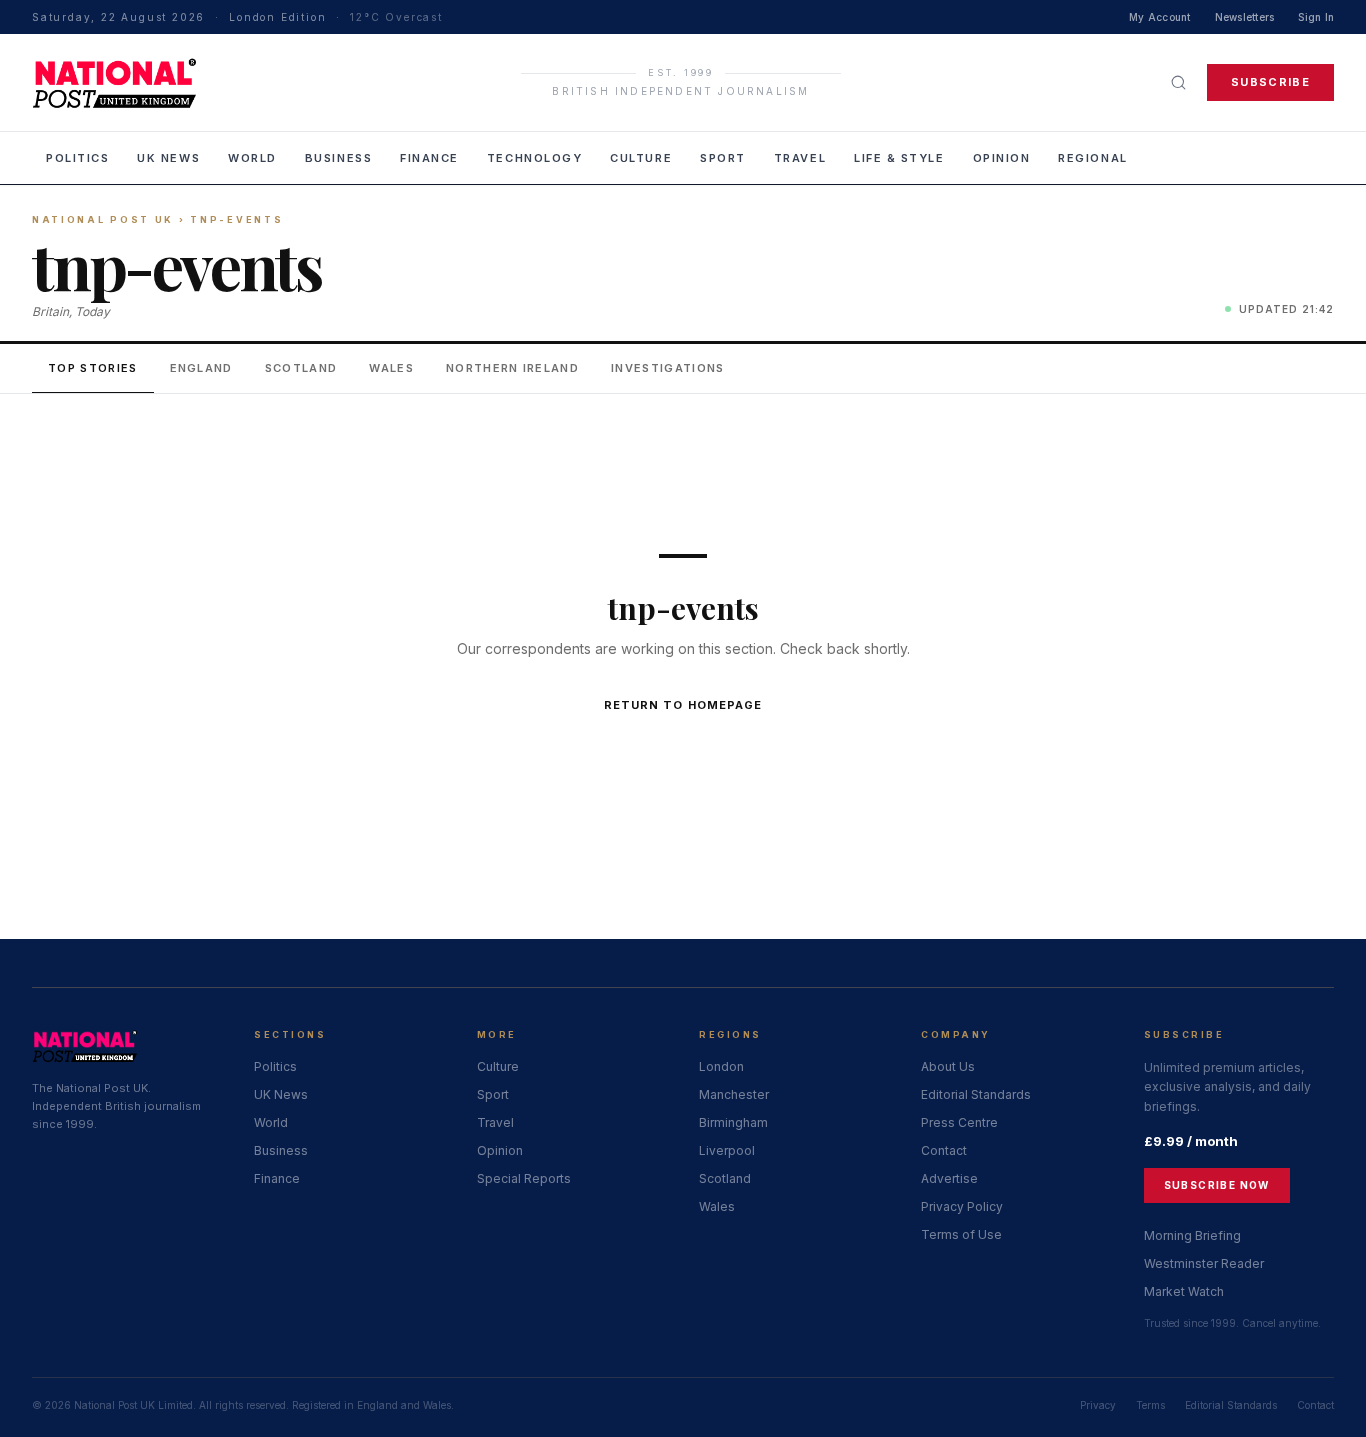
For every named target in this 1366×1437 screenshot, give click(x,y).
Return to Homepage (683, 705)
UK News (168, 158)
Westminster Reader (1204, 1263)
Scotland (301, 368)
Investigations (667, 368)
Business (338, 158)
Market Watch (1184, 1291)
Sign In (1316, 17)
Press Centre (959, 1122)
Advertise (949, 1178)
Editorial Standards (976, 1094)
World (252, 158)
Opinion (1002, 158)
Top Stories (93, 368)
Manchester (734, 1094)
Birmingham (733, 1122)
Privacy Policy (962, 1206)
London (721, 1066)
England (201, 368)
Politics (77, 158)
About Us (948, 1066)
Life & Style (899, 158)
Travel (800, 158)
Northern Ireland (512, 368)
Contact (944, 1150)
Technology (534, 158)
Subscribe (1270, 82)
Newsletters (1245, 17)
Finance (429, 158)
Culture (641, 158)
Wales (391, 368)
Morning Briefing (1192, 1235)
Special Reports (524, 1178)
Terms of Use (961, 1234)
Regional (1092, 158)
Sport (723, 158)
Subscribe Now (1217, 1185)
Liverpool (727, 1150)
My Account (1160, 17)
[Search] (1178, 82)
